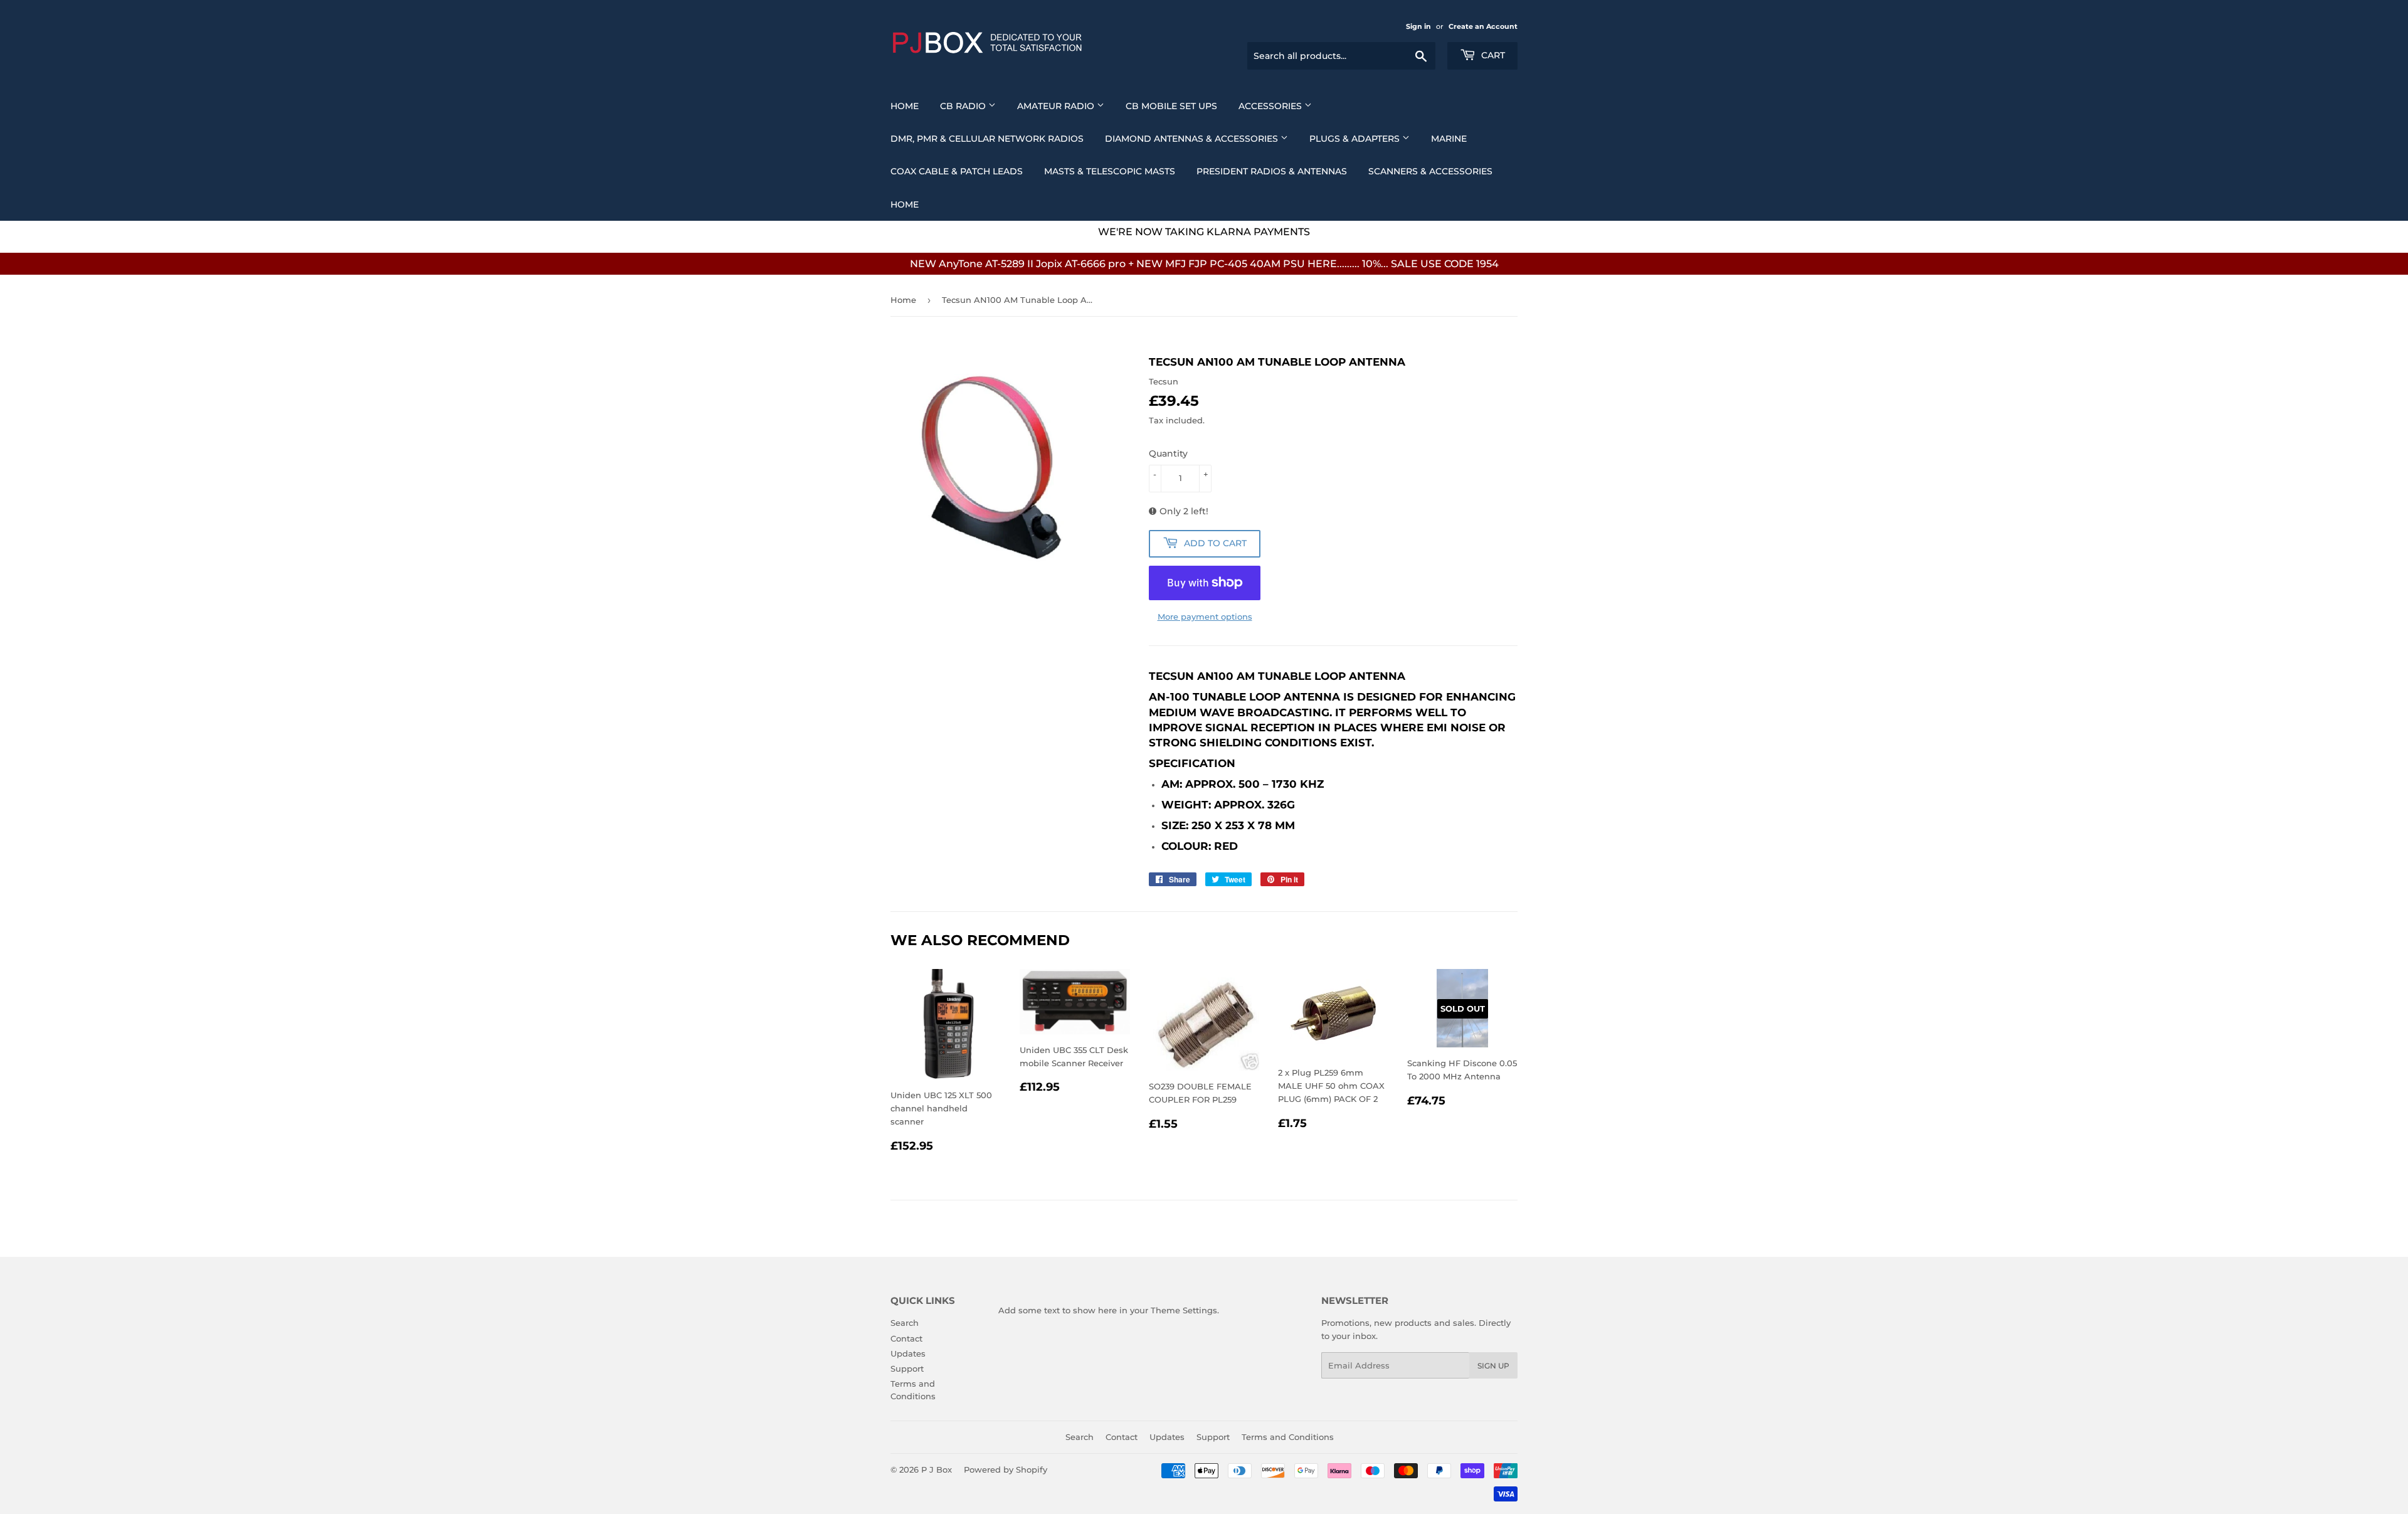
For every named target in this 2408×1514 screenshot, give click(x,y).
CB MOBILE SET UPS (1171, 106)
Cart (1492, 55)
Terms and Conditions (1288, 1437)
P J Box (937, 1469)
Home (905, 106)
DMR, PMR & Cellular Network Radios (987, 139)
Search (905, 1323)
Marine (1449, 139)
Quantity (1168, 453)
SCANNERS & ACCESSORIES (1430, 171)
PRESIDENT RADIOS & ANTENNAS (1272, 171)
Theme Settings (1184, 1310)
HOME (905, 204)
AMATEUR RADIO (1057, 106)
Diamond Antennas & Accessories (1193, 139)
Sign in (1418, 26)
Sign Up (1493, 1366)
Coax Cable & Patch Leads (957, 171)
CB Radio (964, 106)
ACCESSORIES (1271, 106)
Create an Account (1483, 26)
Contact (906, 1338)
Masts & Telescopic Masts (1110, 171)
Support (907, 1368)
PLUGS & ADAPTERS (1356, 139)
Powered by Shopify (1006, 1469)
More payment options (1205, 617)
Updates (908, 1353)
